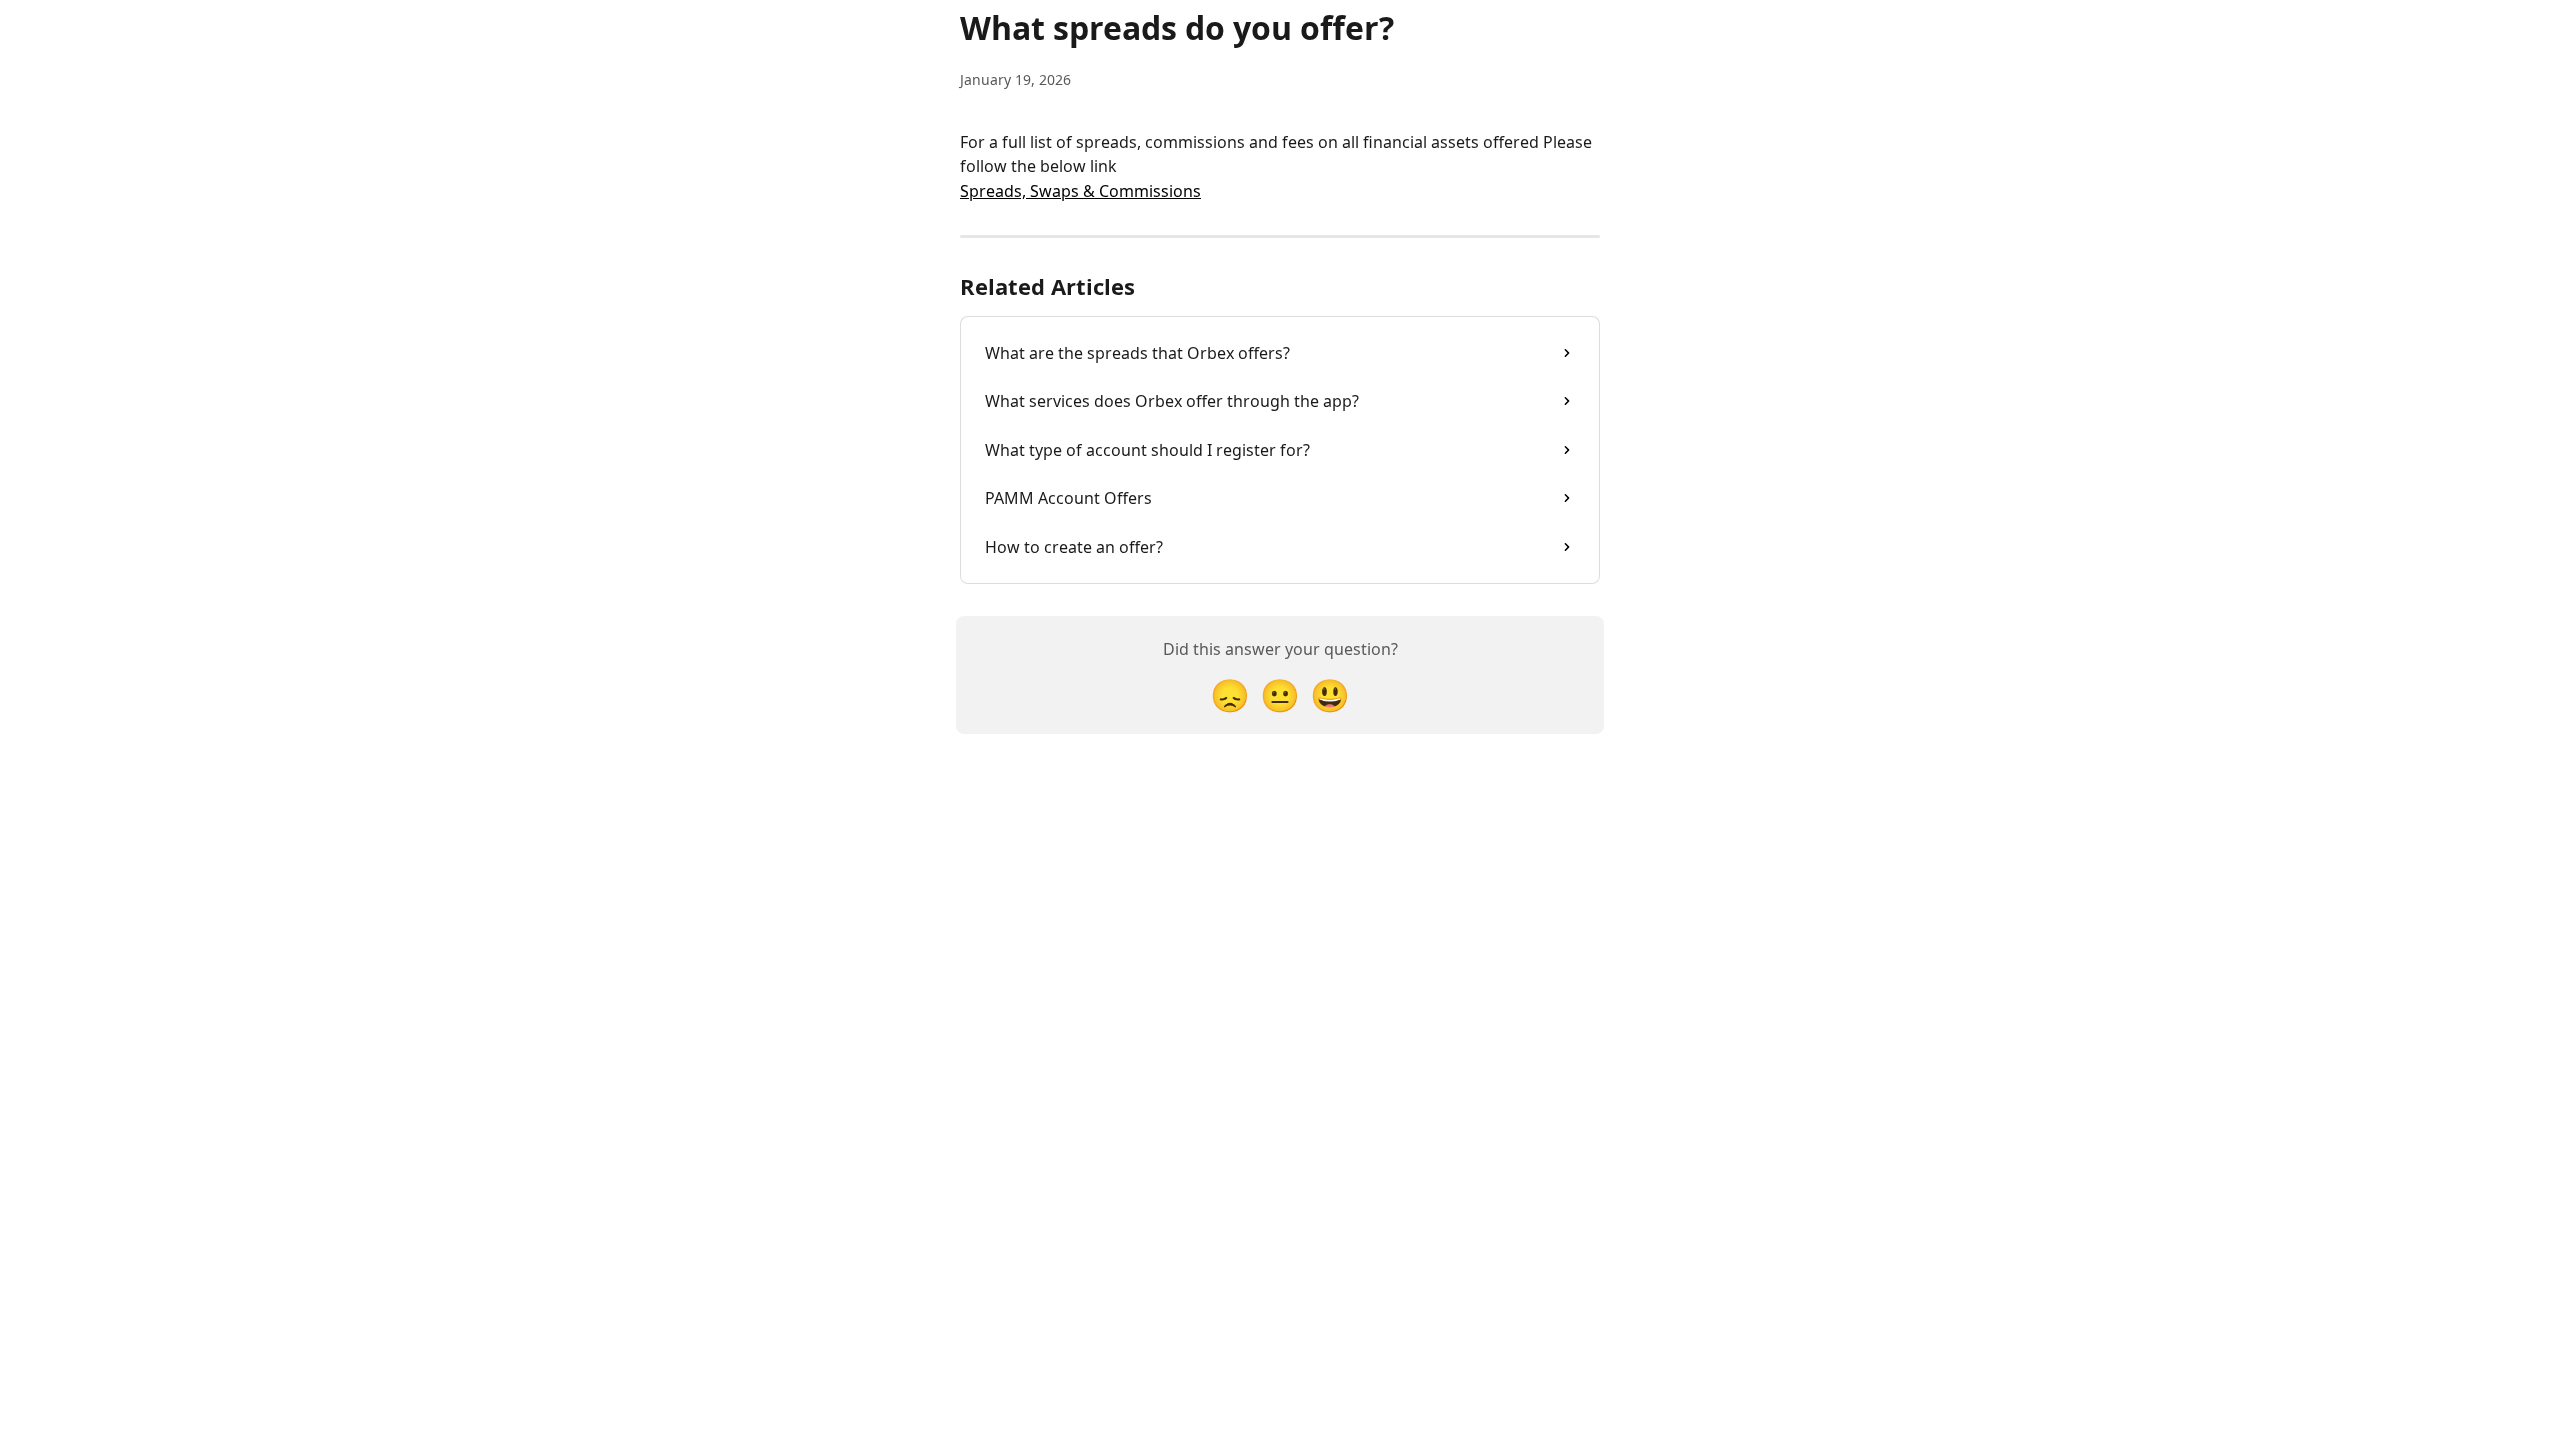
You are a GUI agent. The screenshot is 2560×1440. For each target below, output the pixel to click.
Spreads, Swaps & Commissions (1080, 191)
